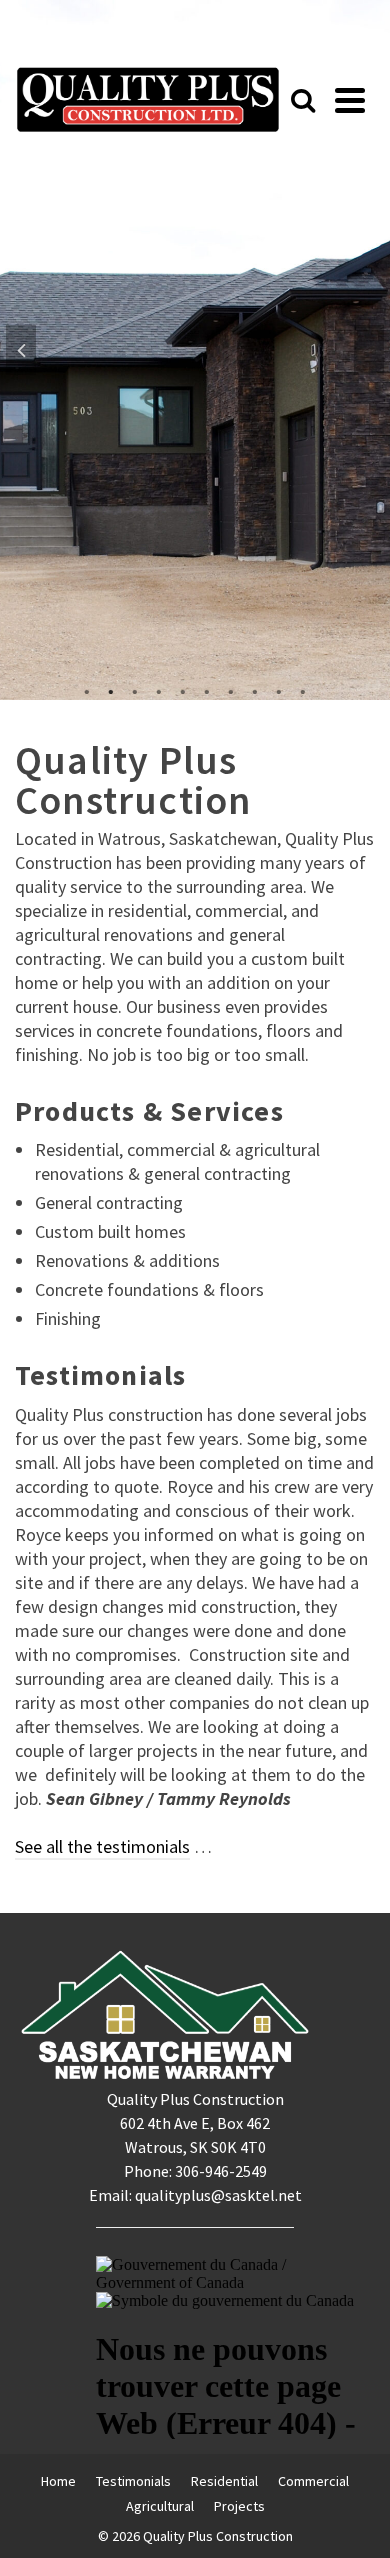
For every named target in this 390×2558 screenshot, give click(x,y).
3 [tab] (135, 690)
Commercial (313, 2481)
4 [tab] (159, 690)
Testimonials (133, 2481)
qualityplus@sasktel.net (218, 2195)
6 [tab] (207, 690)
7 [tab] (231, 690)
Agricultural (160, 2506)
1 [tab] (87, 690)
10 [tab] (303, 690)
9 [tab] (279, 690)
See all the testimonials (102, 1846)
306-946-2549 (221, 2171)
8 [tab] (255, 690)
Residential (224, 2481)
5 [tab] (183, 690)
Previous (21, 350)
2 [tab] (111, 690)
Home (58, 2481)
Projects (239, 2506)
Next (369, 350)
